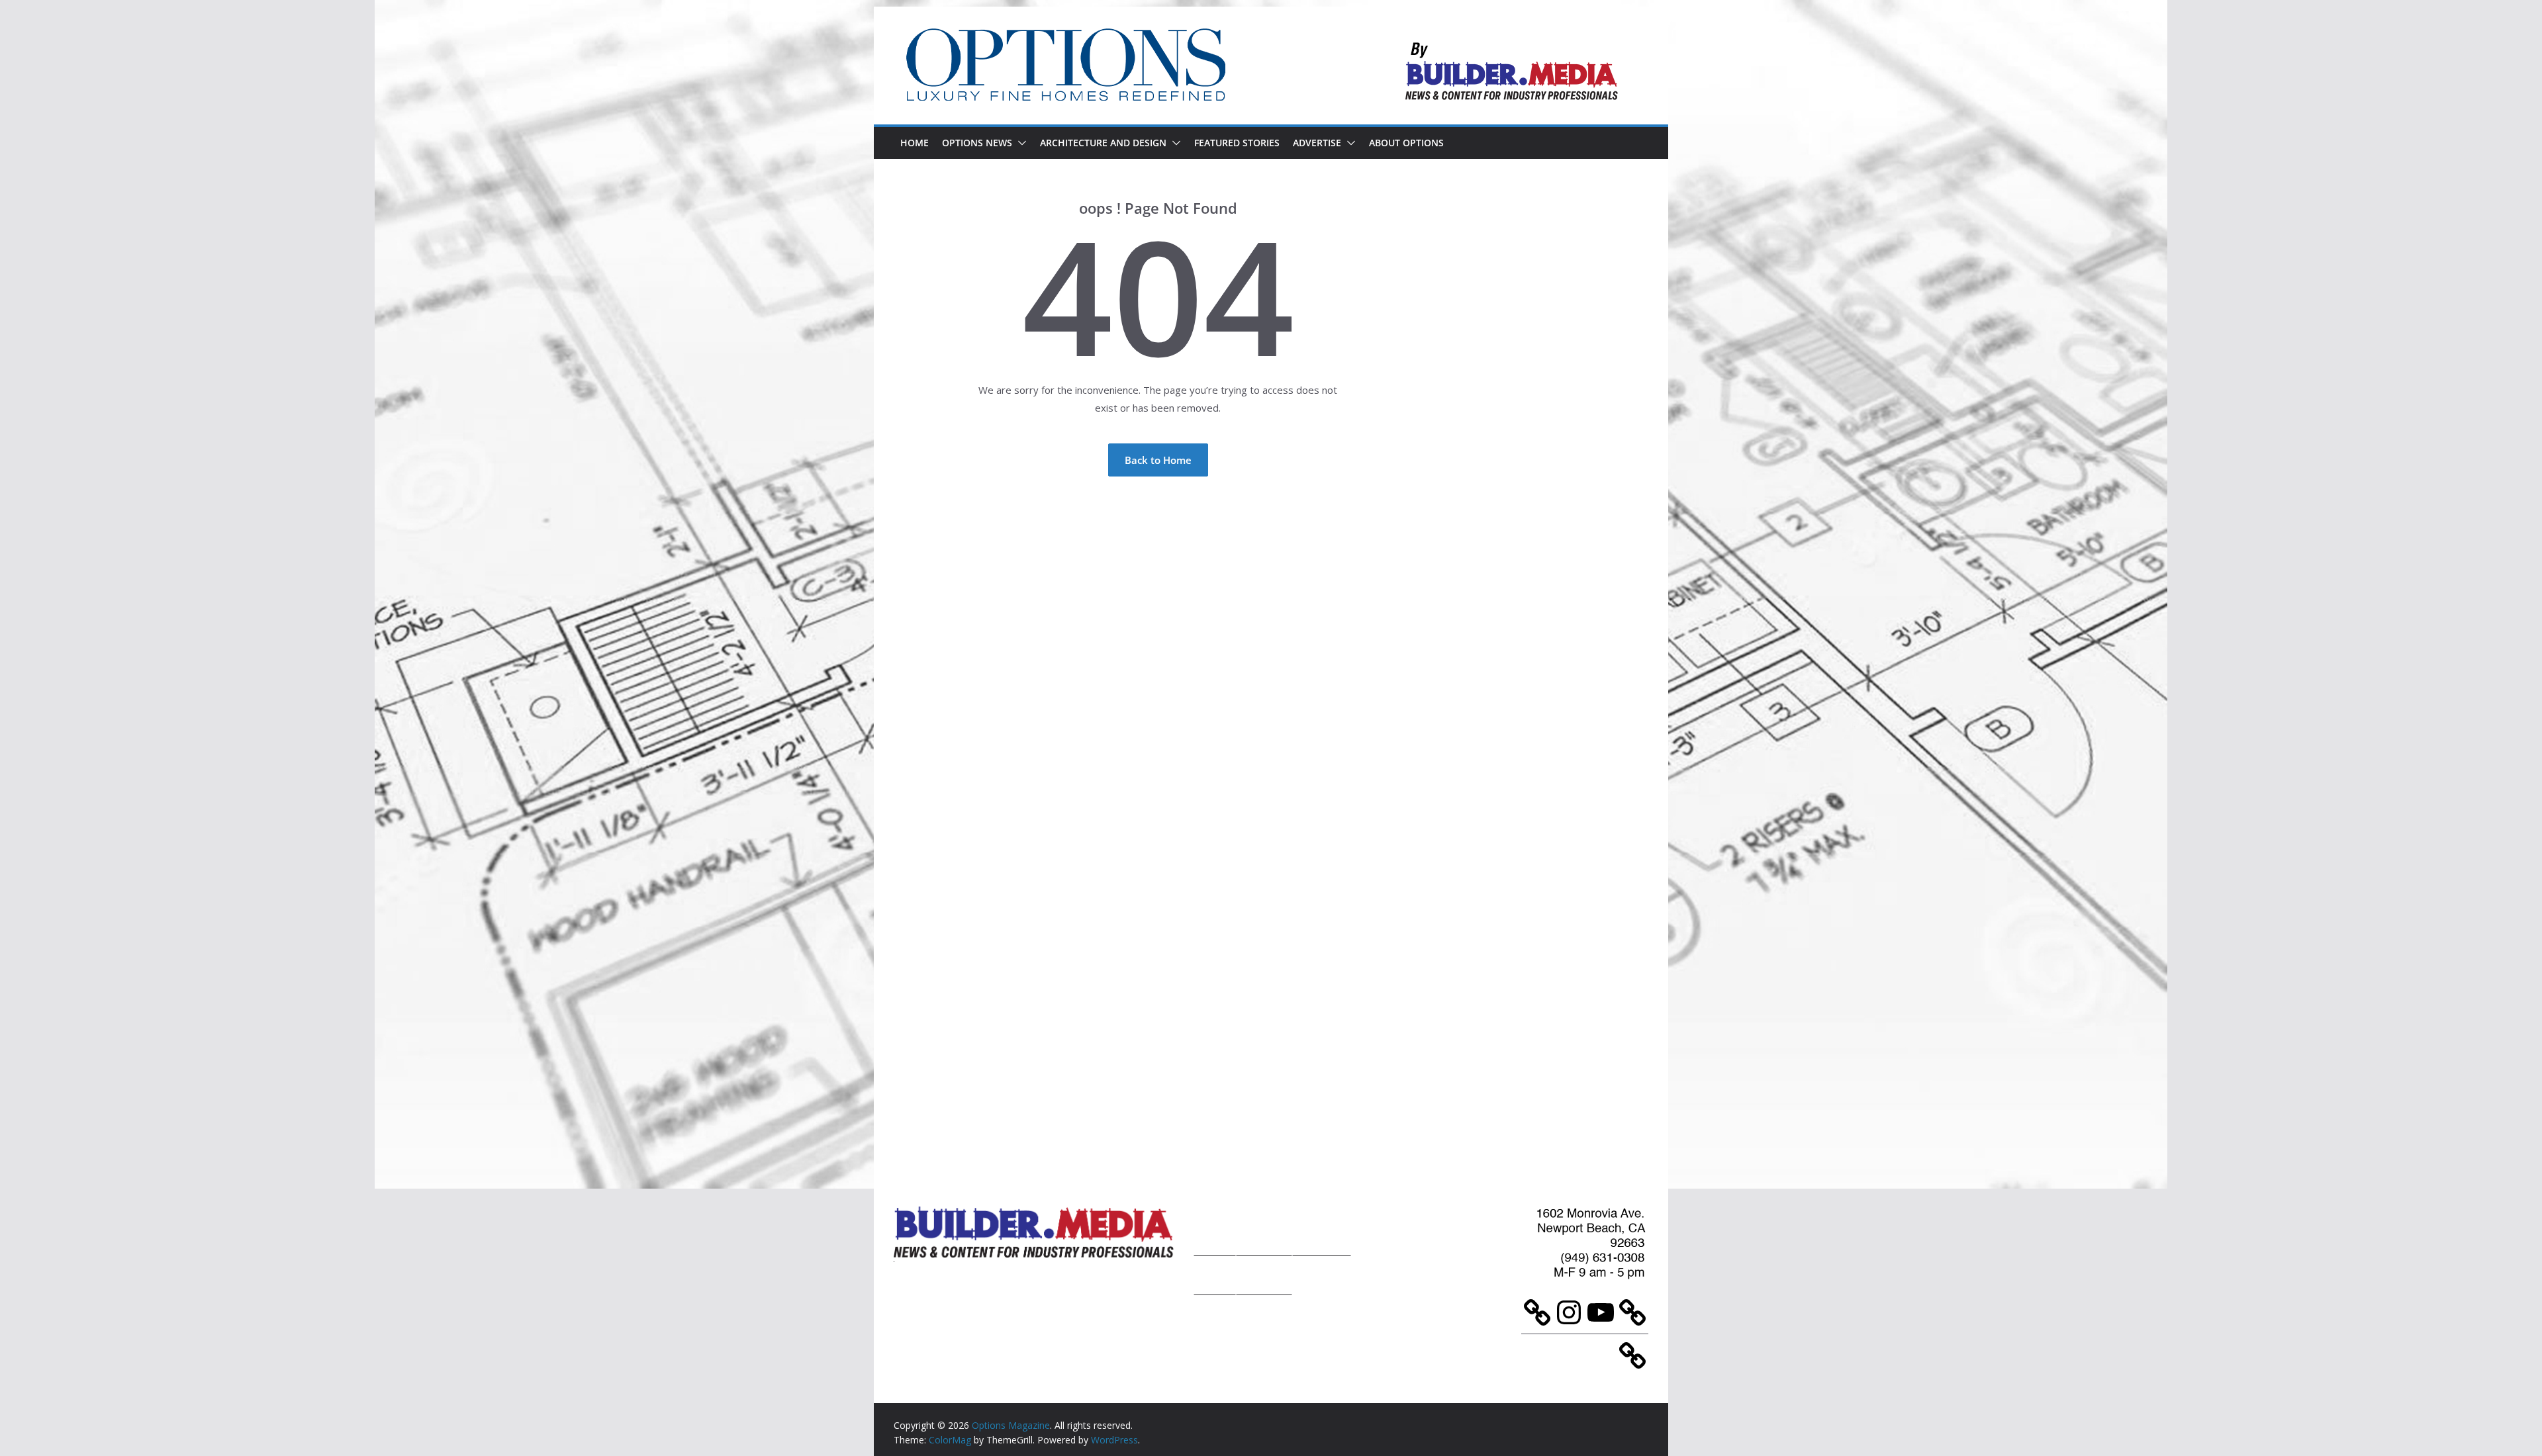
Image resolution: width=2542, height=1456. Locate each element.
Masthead (1322, 1229)
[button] (1019, 143)
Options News (977, 143)
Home (915, 143)
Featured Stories (1237, 143)
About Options (1406, 143)
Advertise (1317, 143)
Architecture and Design (1103, 143)
